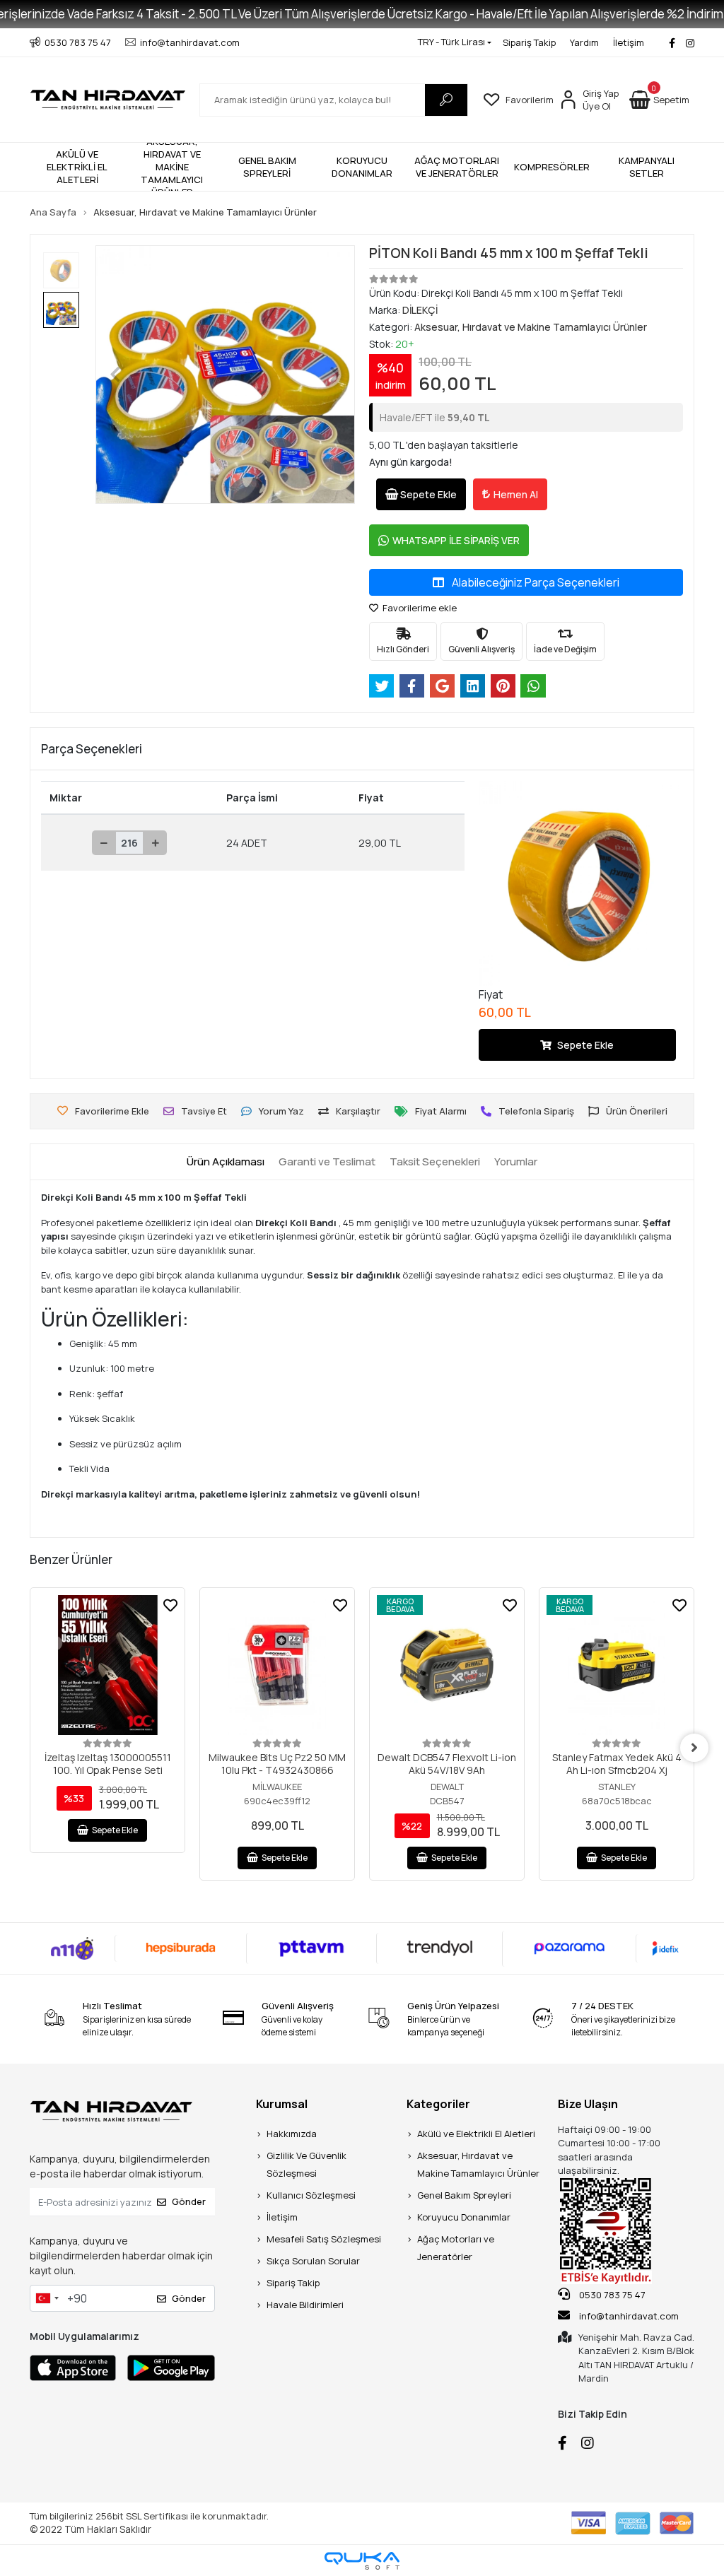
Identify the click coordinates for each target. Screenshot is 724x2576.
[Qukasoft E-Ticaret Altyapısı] (362, 2561)
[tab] (226, 1162)
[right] (694, 1748)
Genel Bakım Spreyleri (464, 2195)
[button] (659, 100)
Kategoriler (438, 2104)
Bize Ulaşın (588, 2104)
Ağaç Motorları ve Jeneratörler (456, 2248)
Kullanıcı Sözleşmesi (311, 2195)
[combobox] (47, 2298)
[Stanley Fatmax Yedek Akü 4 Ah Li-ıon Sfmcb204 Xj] (617, 1665)
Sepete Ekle (428, 494)
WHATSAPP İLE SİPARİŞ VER (456, 540)
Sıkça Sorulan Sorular (313, 2261)
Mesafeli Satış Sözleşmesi (324, 2239)
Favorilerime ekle (419, 608)
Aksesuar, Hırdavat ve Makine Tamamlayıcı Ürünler (478, 2164)
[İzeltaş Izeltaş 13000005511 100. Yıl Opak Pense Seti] (107, 1665)
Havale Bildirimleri (305, 2305)
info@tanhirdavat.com (629, 2316)
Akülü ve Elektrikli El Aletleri (476, 2134)
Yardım (584, 42)
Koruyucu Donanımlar (464, 2217)
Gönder (189, 2201)
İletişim (629, 42)
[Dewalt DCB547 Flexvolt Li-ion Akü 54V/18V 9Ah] (447, 1665)
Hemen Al (516, 494)
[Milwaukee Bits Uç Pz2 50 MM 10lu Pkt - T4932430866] (277, 1665)
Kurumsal (282, 2104)
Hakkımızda (292, 2134)
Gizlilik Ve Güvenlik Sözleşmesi (306, 2164)
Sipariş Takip (529, 42)
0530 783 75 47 (611, 2295)
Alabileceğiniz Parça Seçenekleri (535, 582)
